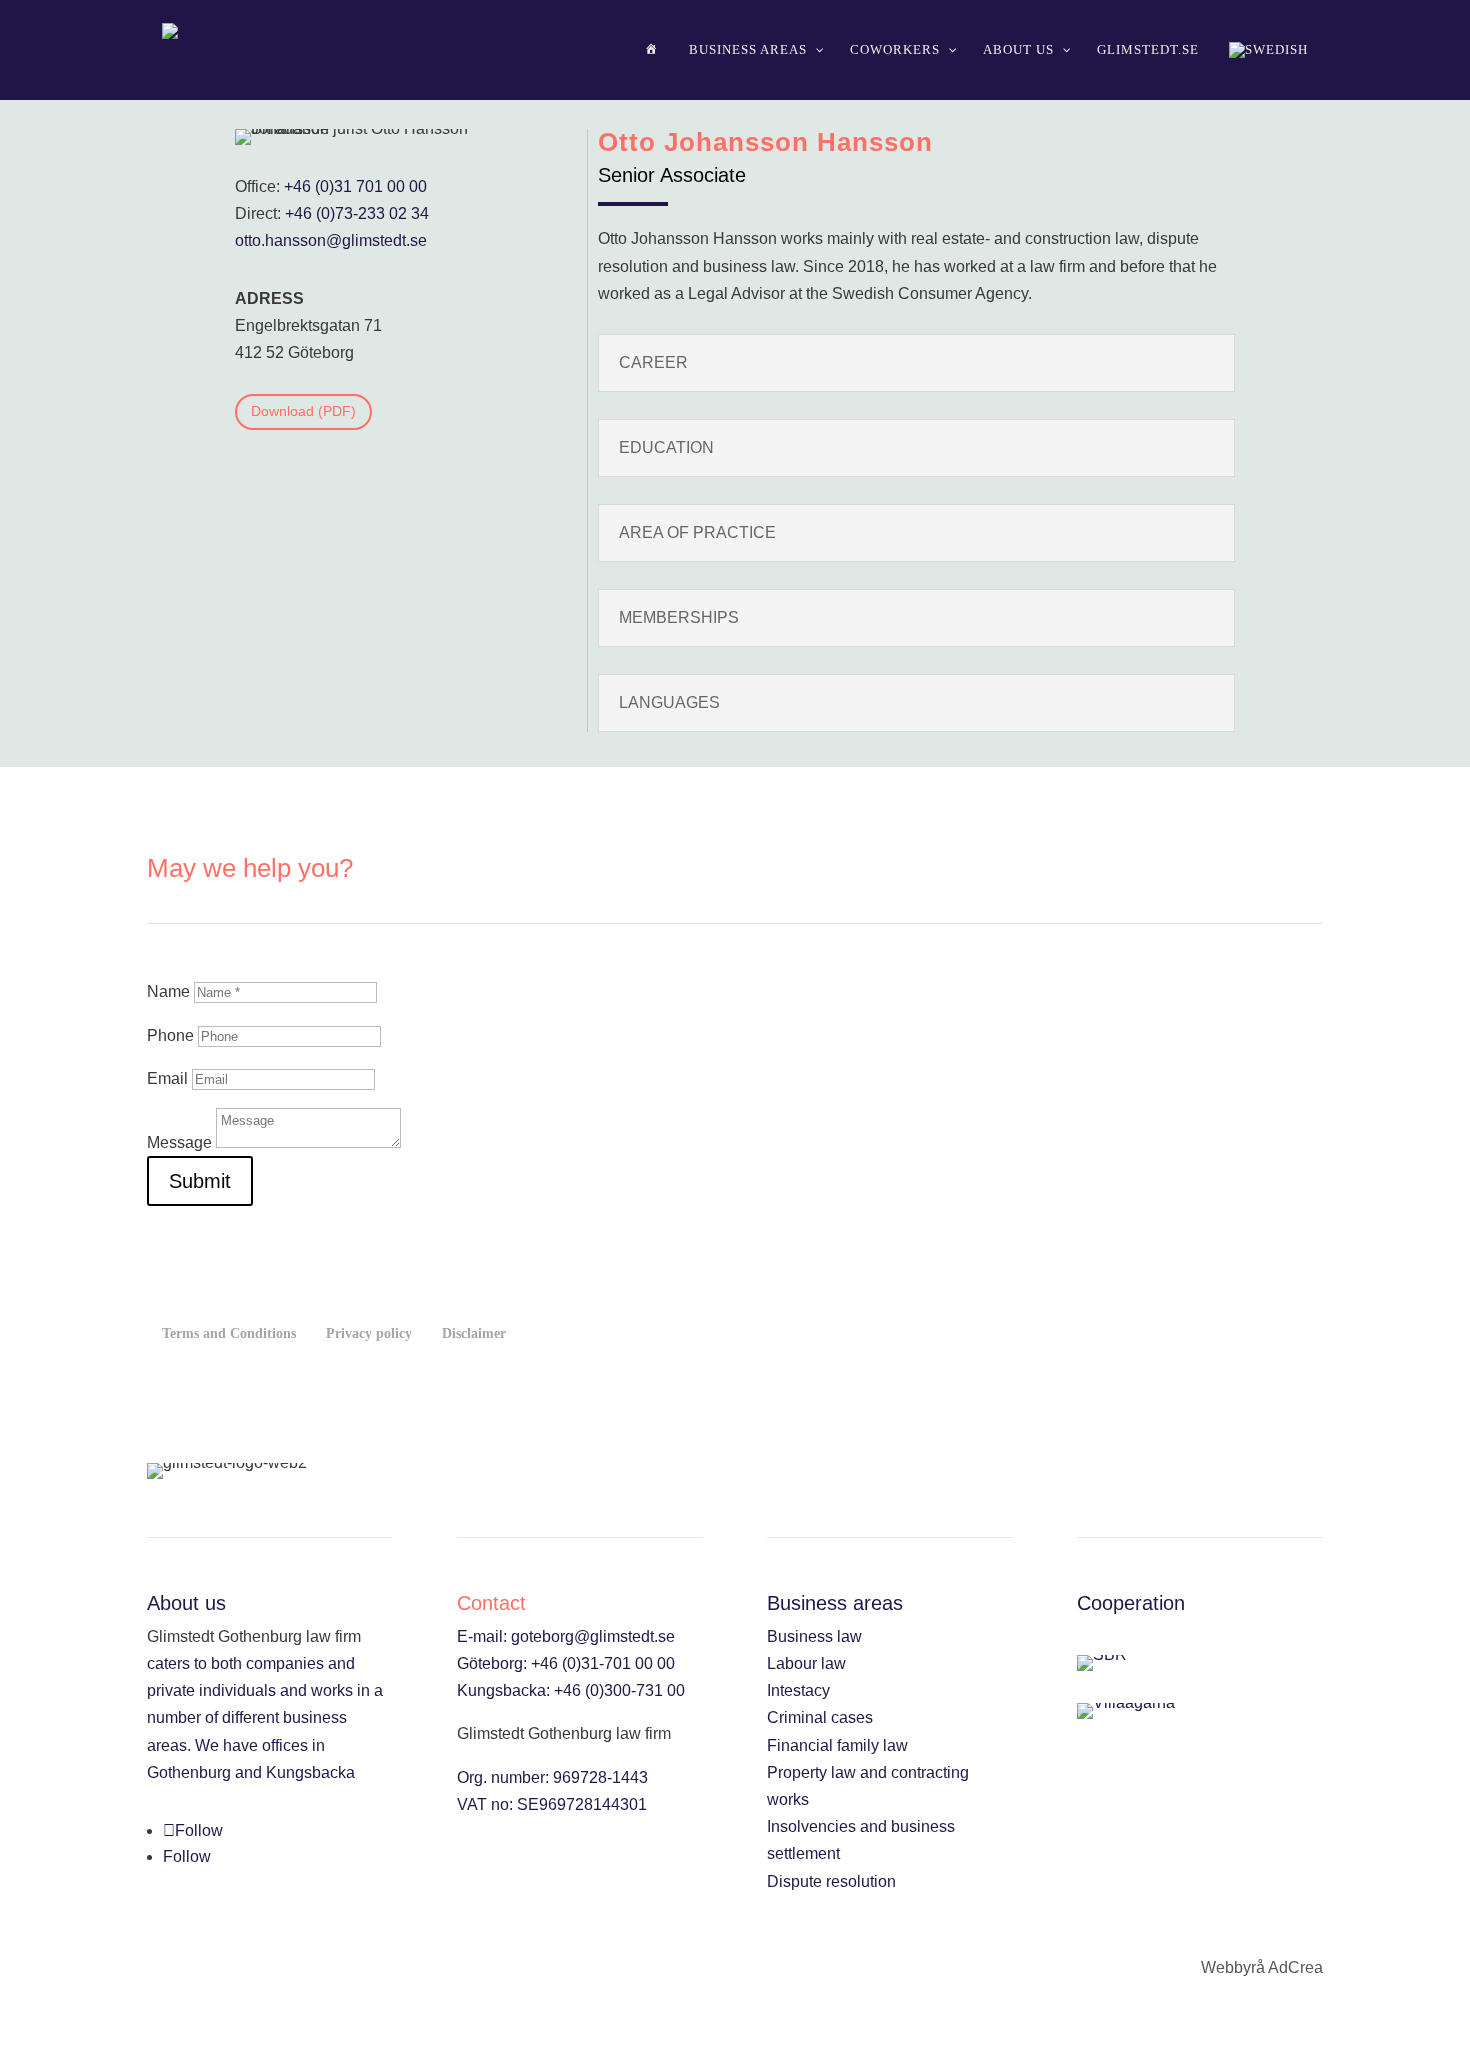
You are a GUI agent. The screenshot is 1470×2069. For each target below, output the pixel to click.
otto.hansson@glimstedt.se (331, 240)
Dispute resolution (831, 1881)
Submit (200, 1181)
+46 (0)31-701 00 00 (603, 1663)
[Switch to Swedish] (1268, 50)
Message (179, 1142)
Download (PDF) (303, 411)
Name (168, 991)
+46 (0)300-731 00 (619, 1690)
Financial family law (837, 1745)
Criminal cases (820, 1717)
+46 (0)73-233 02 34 (357, 213)
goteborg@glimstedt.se (593, 1636)
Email (167, 1078)
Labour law (806, 1663)
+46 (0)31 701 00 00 (355, 186)
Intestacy (798, 1690)
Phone (170, 1035)
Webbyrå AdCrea (1262, 1967)
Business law (814, 1636)
